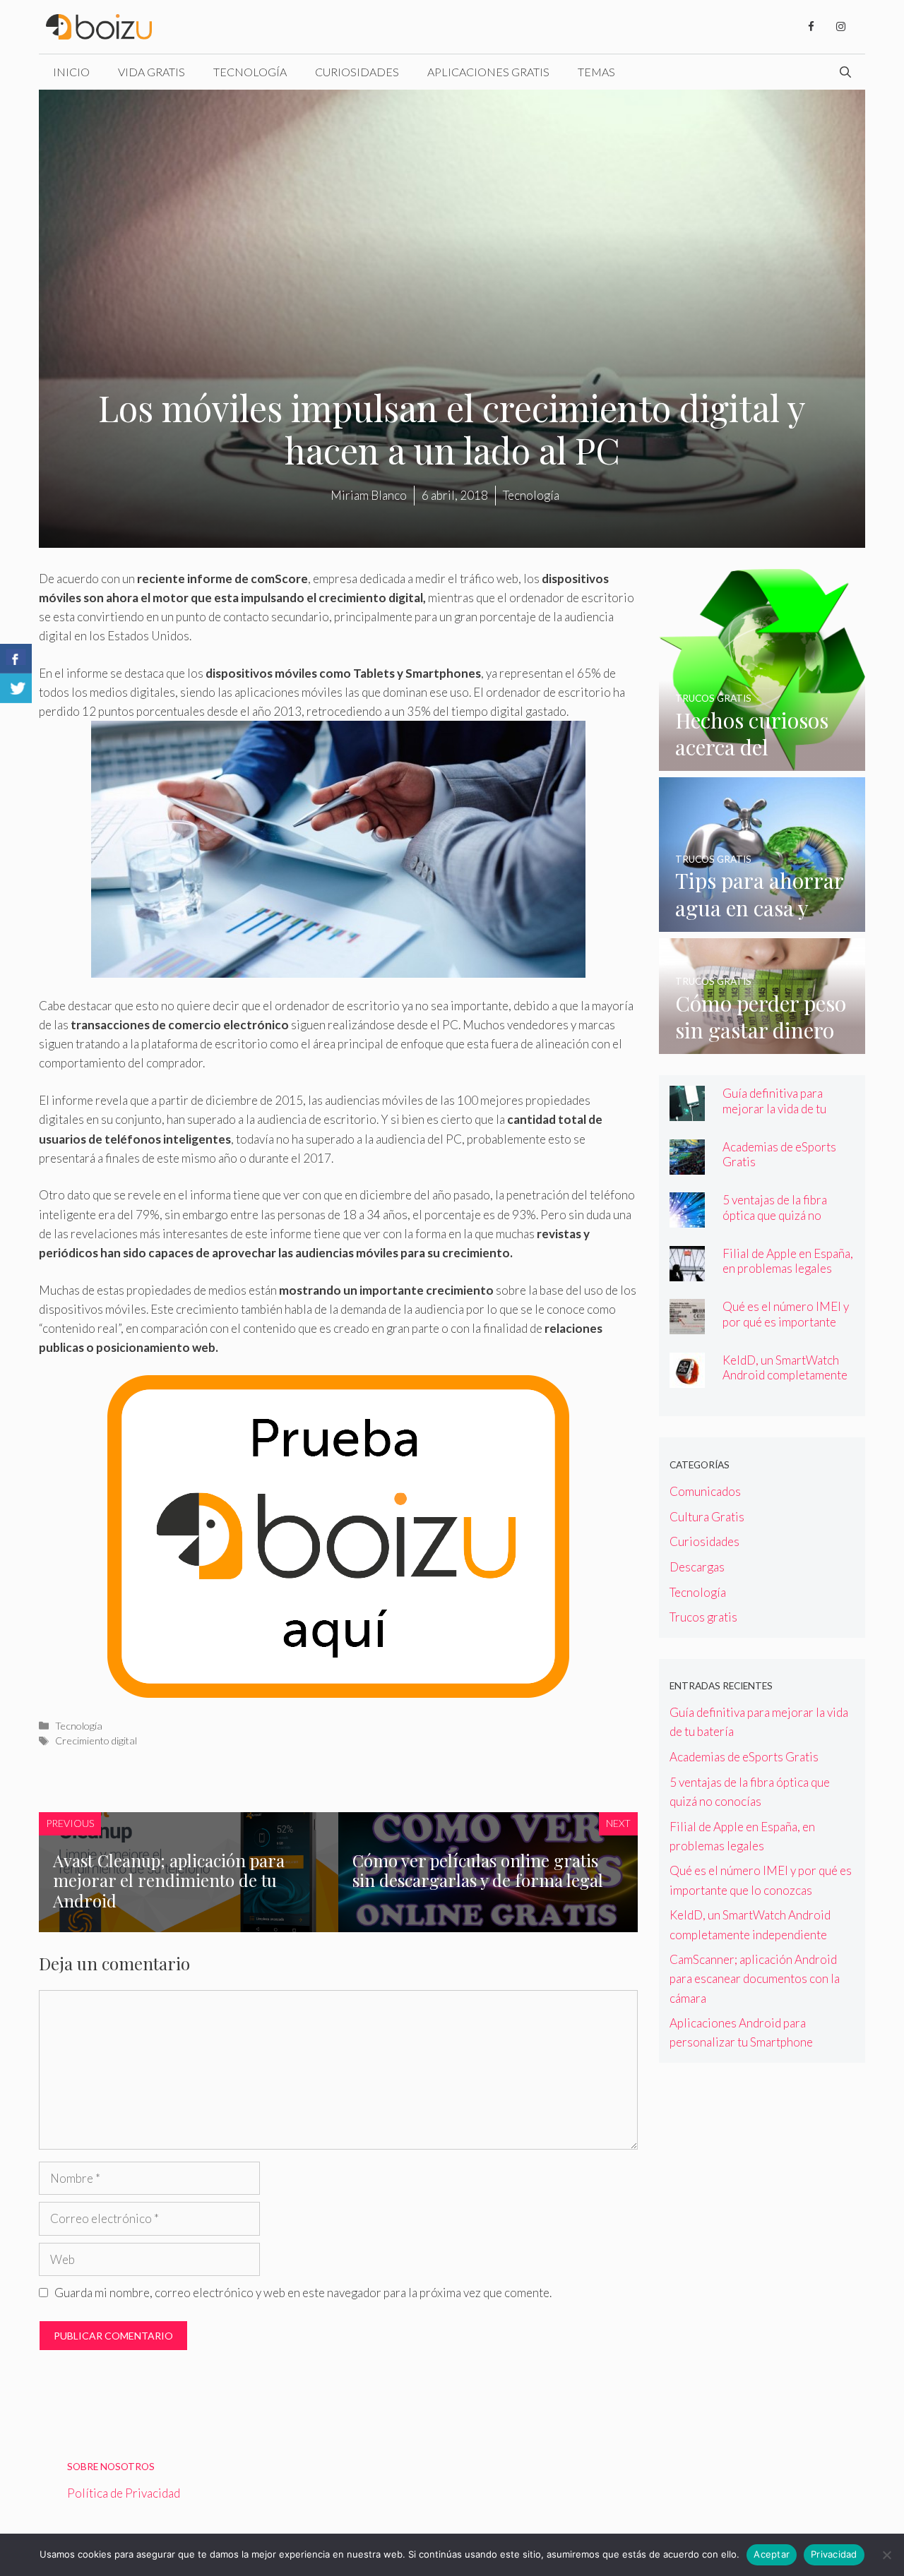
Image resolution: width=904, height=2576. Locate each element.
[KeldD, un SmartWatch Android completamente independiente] (687, 1378)
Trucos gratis (703, 1617)
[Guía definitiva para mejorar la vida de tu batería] (687, 1112)
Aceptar (772, 2554)
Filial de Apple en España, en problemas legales (788, 1261)
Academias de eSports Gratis (779, 1154)
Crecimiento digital (96, 1741)
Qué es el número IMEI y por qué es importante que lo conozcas (786, 1321)
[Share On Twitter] (16, 688)
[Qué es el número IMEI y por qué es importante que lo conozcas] (687, 1325)
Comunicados (705, 1491)
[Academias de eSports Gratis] (687, 1165)
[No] (886, 2555)
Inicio (71, 72)
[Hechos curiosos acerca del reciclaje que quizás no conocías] (762, 761)
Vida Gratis (151, 72)
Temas (596, 72)
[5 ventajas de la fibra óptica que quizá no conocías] (687, 1218)
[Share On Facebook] (16, 659)
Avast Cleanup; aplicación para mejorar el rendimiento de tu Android (169, 1881)
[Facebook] (811, 27)
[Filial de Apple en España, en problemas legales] (687, 1272)
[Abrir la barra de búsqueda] (845, 72)
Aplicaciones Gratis (488, 72)
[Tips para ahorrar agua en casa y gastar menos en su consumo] (762, 922)
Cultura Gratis (707, 1517)
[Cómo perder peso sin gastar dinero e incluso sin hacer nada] (762, 1044)
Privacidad (834, 2554)
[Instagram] (840, 27)
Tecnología (250, 72)
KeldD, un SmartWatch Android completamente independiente (785, 1375)
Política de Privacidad (124, 2493)
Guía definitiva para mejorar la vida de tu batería (774, 1108)
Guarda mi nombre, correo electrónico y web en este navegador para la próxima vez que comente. (303, 2293)
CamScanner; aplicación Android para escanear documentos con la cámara (755, 1978)
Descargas (697, 1567)
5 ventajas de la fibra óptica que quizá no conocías (775, 1215)
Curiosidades (357, 72)
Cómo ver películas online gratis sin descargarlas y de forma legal (478, 1870)
